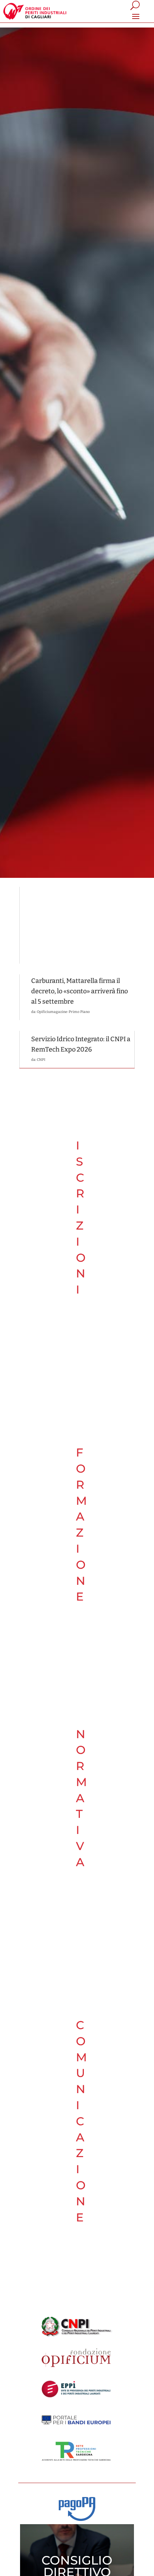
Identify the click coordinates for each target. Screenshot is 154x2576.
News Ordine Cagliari (59, 937)
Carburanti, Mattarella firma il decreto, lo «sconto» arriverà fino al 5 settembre (80, 991)
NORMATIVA (81, 1798)
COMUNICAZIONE (81, 2121)
